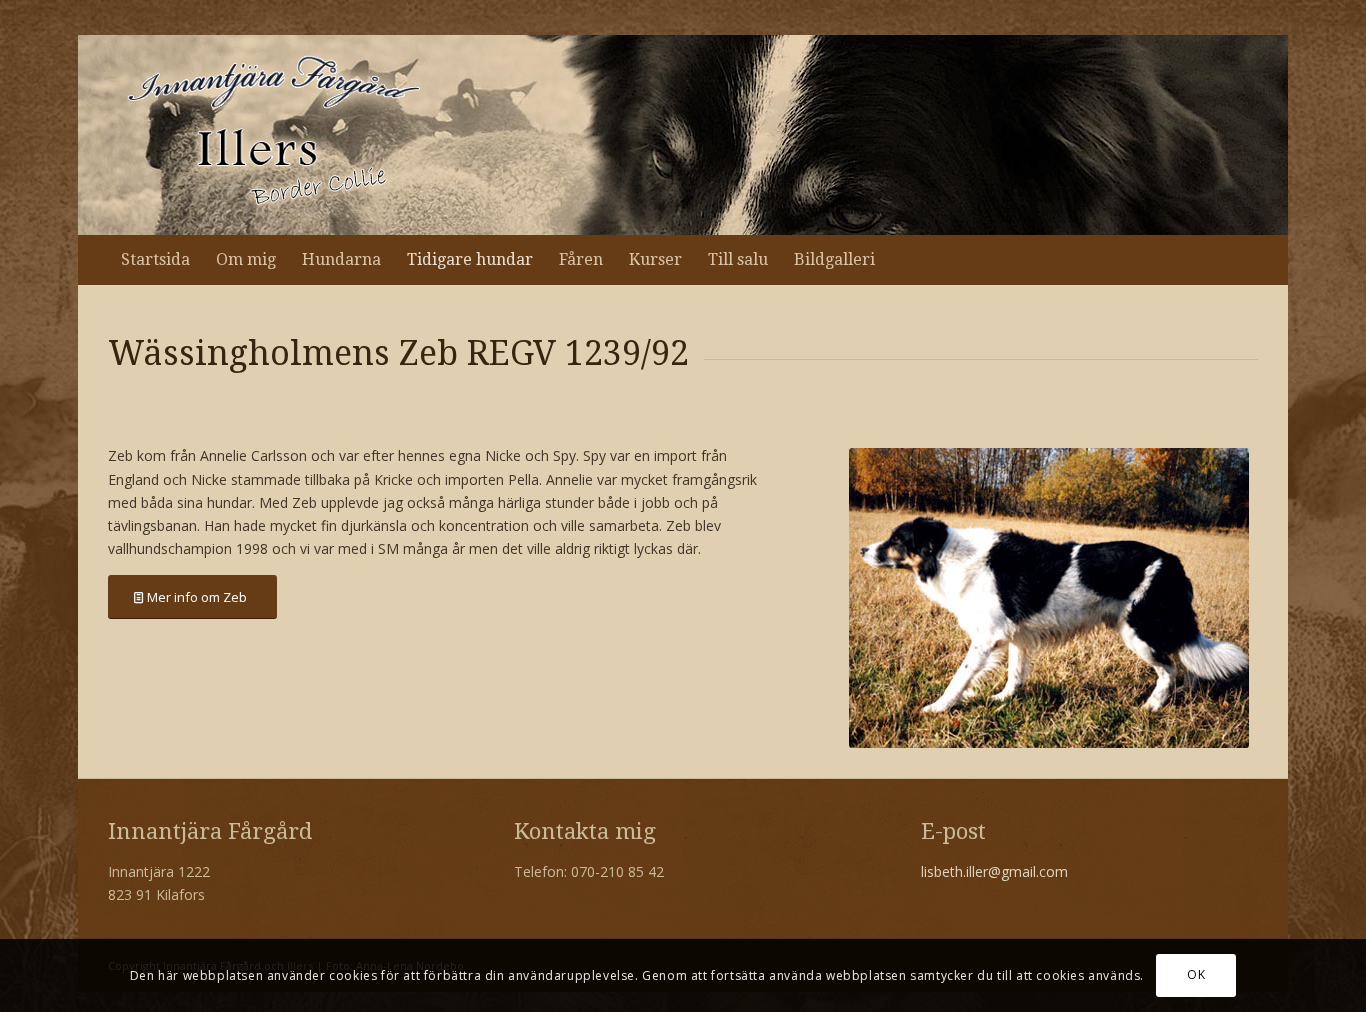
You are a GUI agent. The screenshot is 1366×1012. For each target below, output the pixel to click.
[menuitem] (155, 260)
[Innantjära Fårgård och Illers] (273, 135)
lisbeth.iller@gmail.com (994, 871)
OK (1196, 974)
